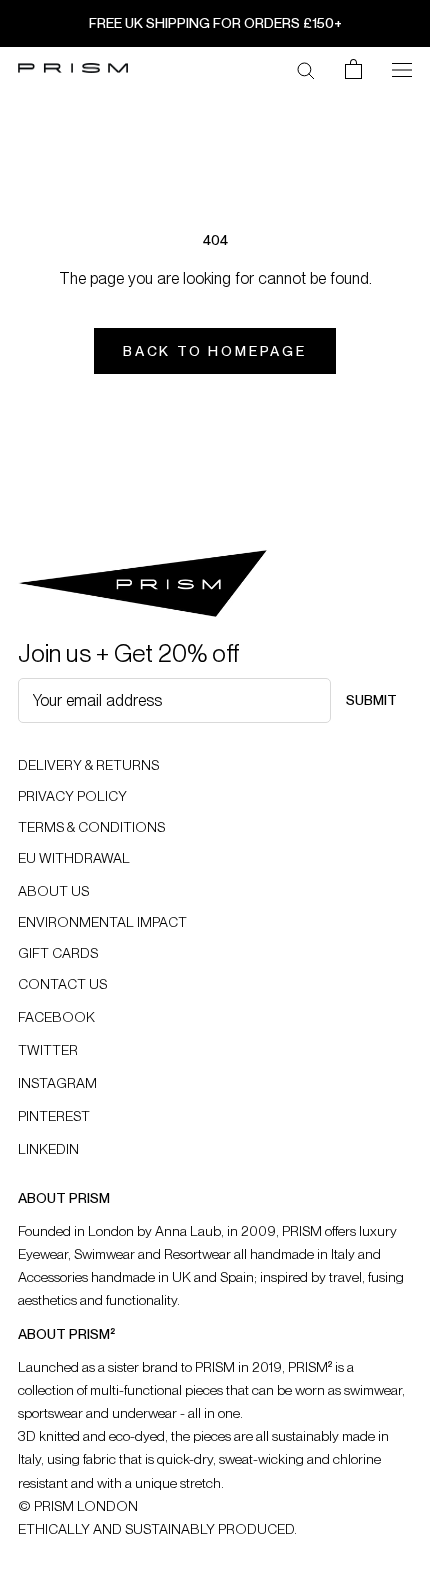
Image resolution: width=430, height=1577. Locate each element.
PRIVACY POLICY (72, 796)
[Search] (306, 69)
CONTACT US (62, 984)
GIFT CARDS (58, 953)
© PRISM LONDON (78, 1506)
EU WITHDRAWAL (74, 858)
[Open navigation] (402, 68)
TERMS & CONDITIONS (91, 827)
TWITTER (48, 1050)
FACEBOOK (56, 1017)
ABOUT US (53, 891)
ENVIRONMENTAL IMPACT (102, 922)
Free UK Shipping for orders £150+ (215, 23)
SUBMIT (371, 700)
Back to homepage (215, 351)
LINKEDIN (48, 1149)
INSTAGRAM (57, 1083)
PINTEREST (54, 1116)
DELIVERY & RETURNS (88, 765)
